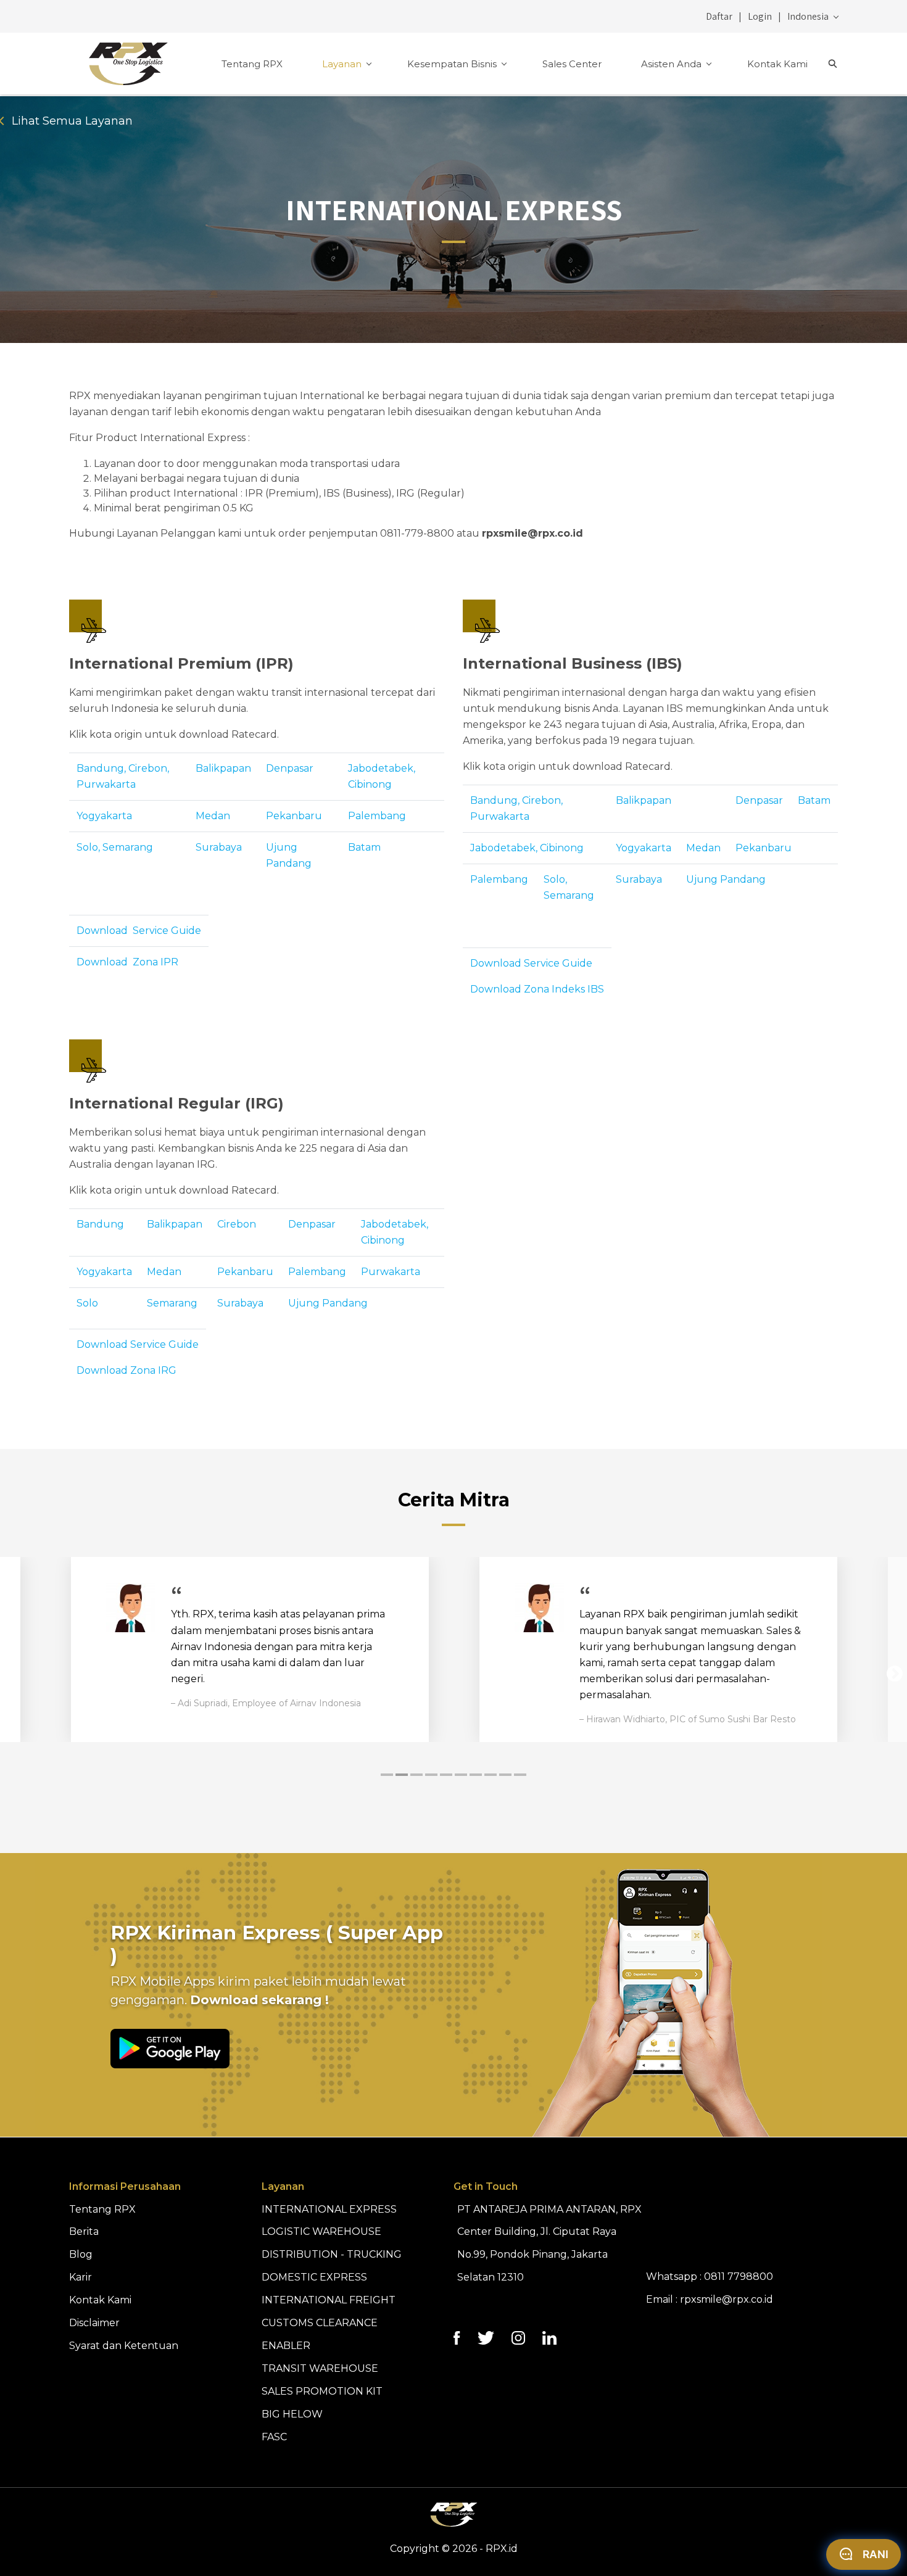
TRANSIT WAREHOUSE (320, 2368)
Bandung (100, 1224)
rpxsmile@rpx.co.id (727, 2299)
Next (895, 1674)
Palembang (377, 816)
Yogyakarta (104, 816)
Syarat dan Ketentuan (124, 2346)
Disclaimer (94, 2323)
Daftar (719, 16)
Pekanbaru (294, 816)
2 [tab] (402, 1775)
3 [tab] (416, 1775)
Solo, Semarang (115, 847)
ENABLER (286, 2346)
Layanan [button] (343, 64)
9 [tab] (505, 1775)
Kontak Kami (777, 64)
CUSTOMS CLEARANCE (320, 2323)
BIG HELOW (292, 2414)
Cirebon (237, 1224)
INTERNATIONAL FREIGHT (329, 2300)
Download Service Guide (139, 931)
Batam (364, 847)
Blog (81, 2254)
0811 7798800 (739, 2277)
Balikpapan (223, 768)
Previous (12, 1674)
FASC (274, 2437)
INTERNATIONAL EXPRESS (329, 2209)
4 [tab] (431, 1775)
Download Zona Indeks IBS (537, 989)
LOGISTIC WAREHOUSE (321, 2231)
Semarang (172, 1303)
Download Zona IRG (126, 1370)
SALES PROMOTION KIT (322, 2391)
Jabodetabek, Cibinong (527, 848)
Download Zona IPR (127, 962)
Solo (87, 1303)
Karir (81, 2277)
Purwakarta (391, 1272)
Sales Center (572, 64)
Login (760, 16)
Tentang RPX (252, 64)
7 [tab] (476, 1775)
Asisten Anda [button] (673, 64)
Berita (84, 2231)
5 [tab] (446, 1775)
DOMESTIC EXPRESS (314, 2277)
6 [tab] (461, 1775)
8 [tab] (491, 1775)
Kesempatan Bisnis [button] (453, 64)
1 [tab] (387, 1775)
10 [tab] (520, 1775)
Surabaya (219, 847)
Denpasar (290, 768)
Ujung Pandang (726, 879)
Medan (213, 816)
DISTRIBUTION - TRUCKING (332, 2254)
